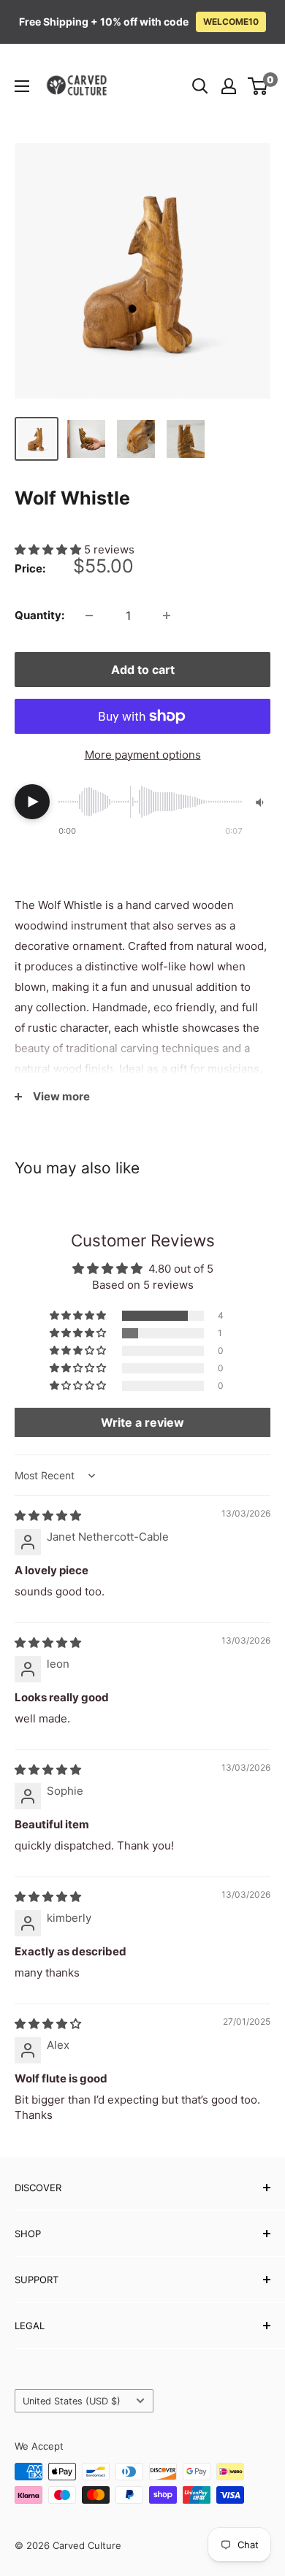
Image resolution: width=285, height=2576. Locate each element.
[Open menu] (22, 86)
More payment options (143, 755)
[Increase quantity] (167, 616)
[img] (48, 1515)
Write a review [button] (142, 1422)
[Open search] (200, 86)
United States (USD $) (72, 2401)
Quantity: (39, 615)
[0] (258, 86)
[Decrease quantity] (89, 616)
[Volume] (261, 802)
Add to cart (143, 670)
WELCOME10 (231, 22)
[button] (49, 549)
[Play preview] (32, 802)
